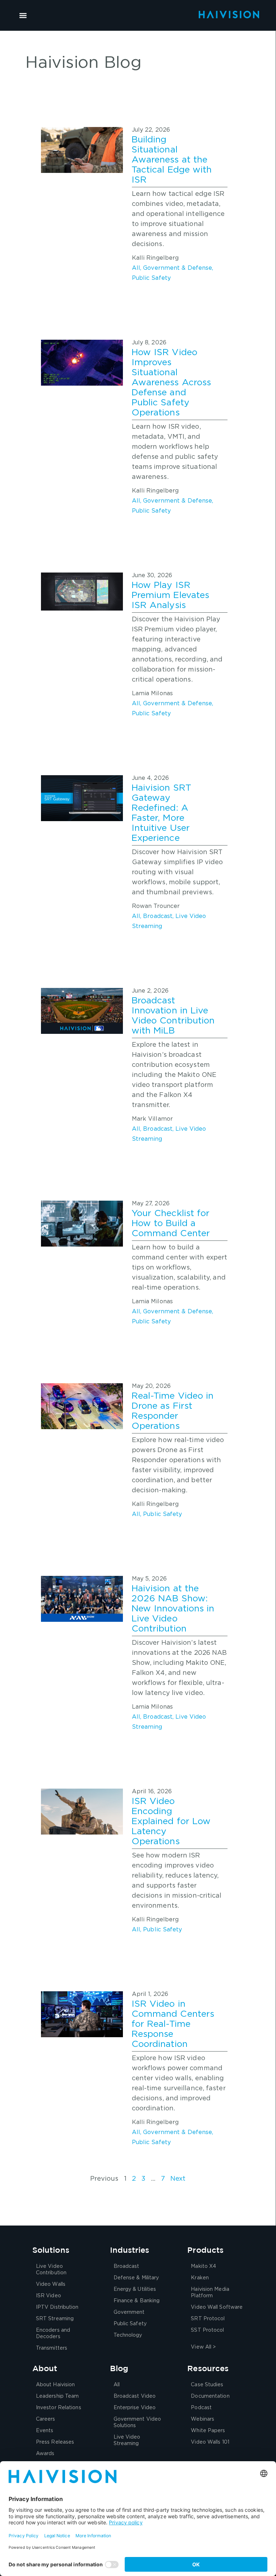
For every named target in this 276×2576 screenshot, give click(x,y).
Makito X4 (203, 2266)
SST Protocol (207, 2330)
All (136, 268)
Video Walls (51, 2284)
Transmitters (52, 2348)
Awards (45, 2454)
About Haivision (56, 2385)
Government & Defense (178, 268)
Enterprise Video (135, 2408)
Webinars (203, 2419)
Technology (128, 2335)
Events (45, 2431)
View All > (203, 2347)
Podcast (201, 2408)
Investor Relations (59, 2408)
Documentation (210, 2396)
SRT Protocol (208, 2319)
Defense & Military (136, 2278)
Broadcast (158, 916)
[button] (23, 15)
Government (129, 2312)
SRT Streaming (55, 2319)
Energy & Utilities (135, 2289)
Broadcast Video (135, 2396)
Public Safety (151, 278)
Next (178, 2179)
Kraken (200, 2278)
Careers (46, 2419)
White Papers (208, 2431)
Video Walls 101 (210, 2442)
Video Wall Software (217, 2307)
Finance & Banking (137, 2301)
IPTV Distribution (57, 2307)
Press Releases (55, 2442)
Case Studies (207, 2385)
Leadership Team (57, 2396)
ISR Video (49, 2296)
